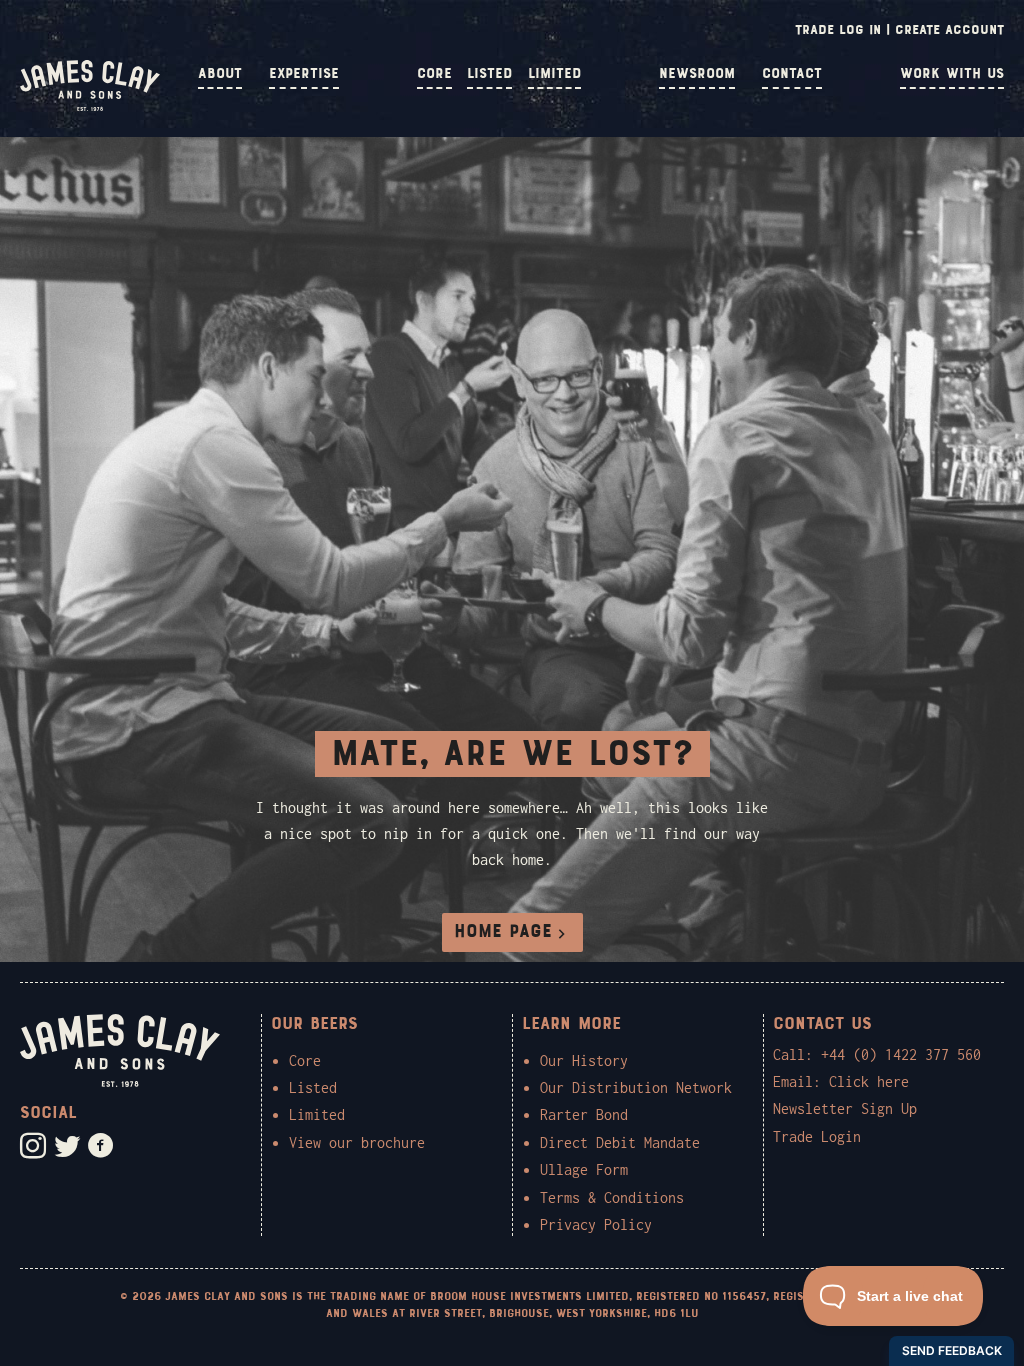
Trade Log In (838, 29)
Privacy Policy (596, 1224)
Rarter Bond (584, 1114)
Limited (554, 73)
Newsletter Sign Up (845, 1108)
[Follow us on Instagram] (33, 1146)
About (220, 73)
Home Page (503, 931)
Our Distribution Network (636, 1087)
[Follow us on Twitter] (67, 1146)
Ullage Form (584, 1169)
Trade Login (817, 1136)
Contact (792, 73)
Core (434, 73)
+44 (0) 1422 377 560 (901, 1054)
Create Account (949, 29)
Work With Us (952, 73)
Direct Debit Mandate (620, 1142)
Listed (489, 73)
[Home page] (90, 106)
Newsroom (697, 73)
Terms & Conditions (612, 1197)
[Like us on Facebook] (101, 1146)
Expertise (304, 73)
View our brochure (357, 1142)
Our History (584, 1060)
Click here (869, 1081)
